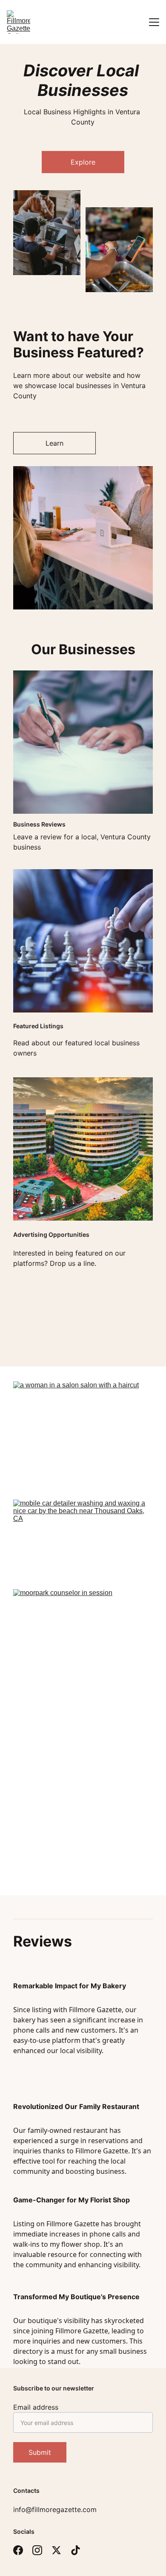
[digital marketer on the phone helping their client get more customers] (83, 1831)
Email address (36, 2407)
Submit (40, 2452)
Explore (83, 162)
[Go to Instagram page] (37, 2550)
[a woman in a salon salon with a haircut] (83, 1437)
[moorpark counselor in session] (83, 1653)
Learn (54, 443)
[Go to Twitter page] (56, 2550)
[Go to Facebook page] (18, 2550)
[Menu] (154, 22)
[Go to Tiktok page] (76, 2550)
